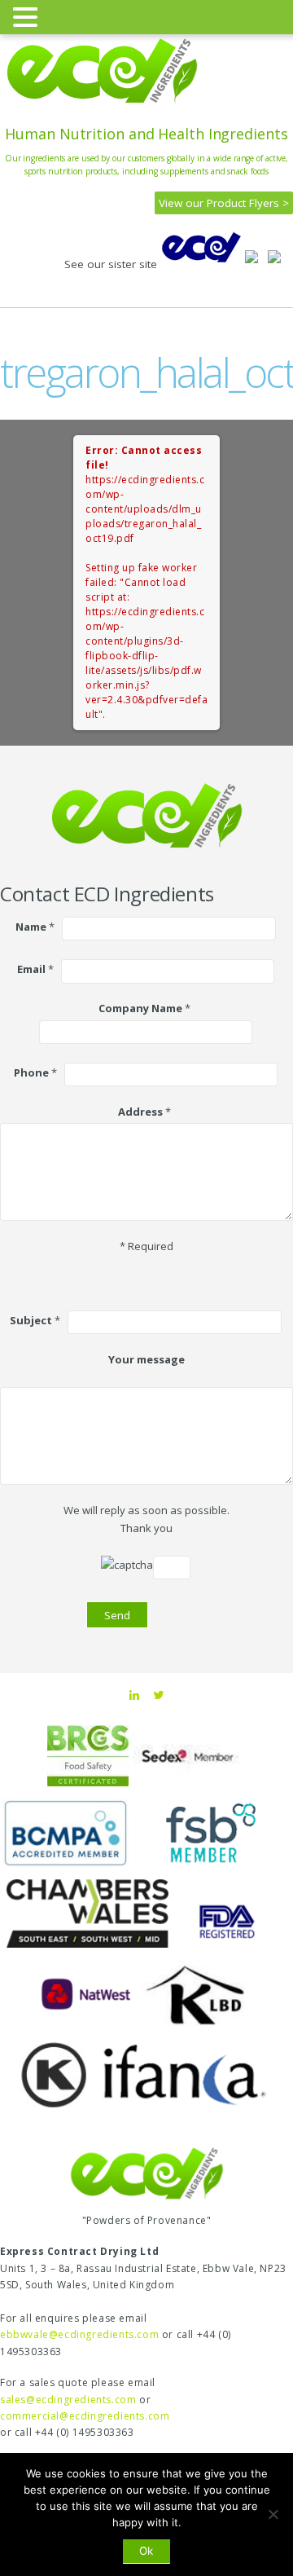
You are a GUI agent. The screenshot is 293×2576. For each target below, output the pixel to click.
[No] (273, 2514)
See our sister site (112, 264)
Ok (146, 2551)
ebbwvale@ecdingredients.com (79, 2334)
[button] (28, 16)
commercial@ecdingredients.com (85, 2416)
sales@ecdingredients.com (68, 2400)
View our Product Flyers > (224, 203)
